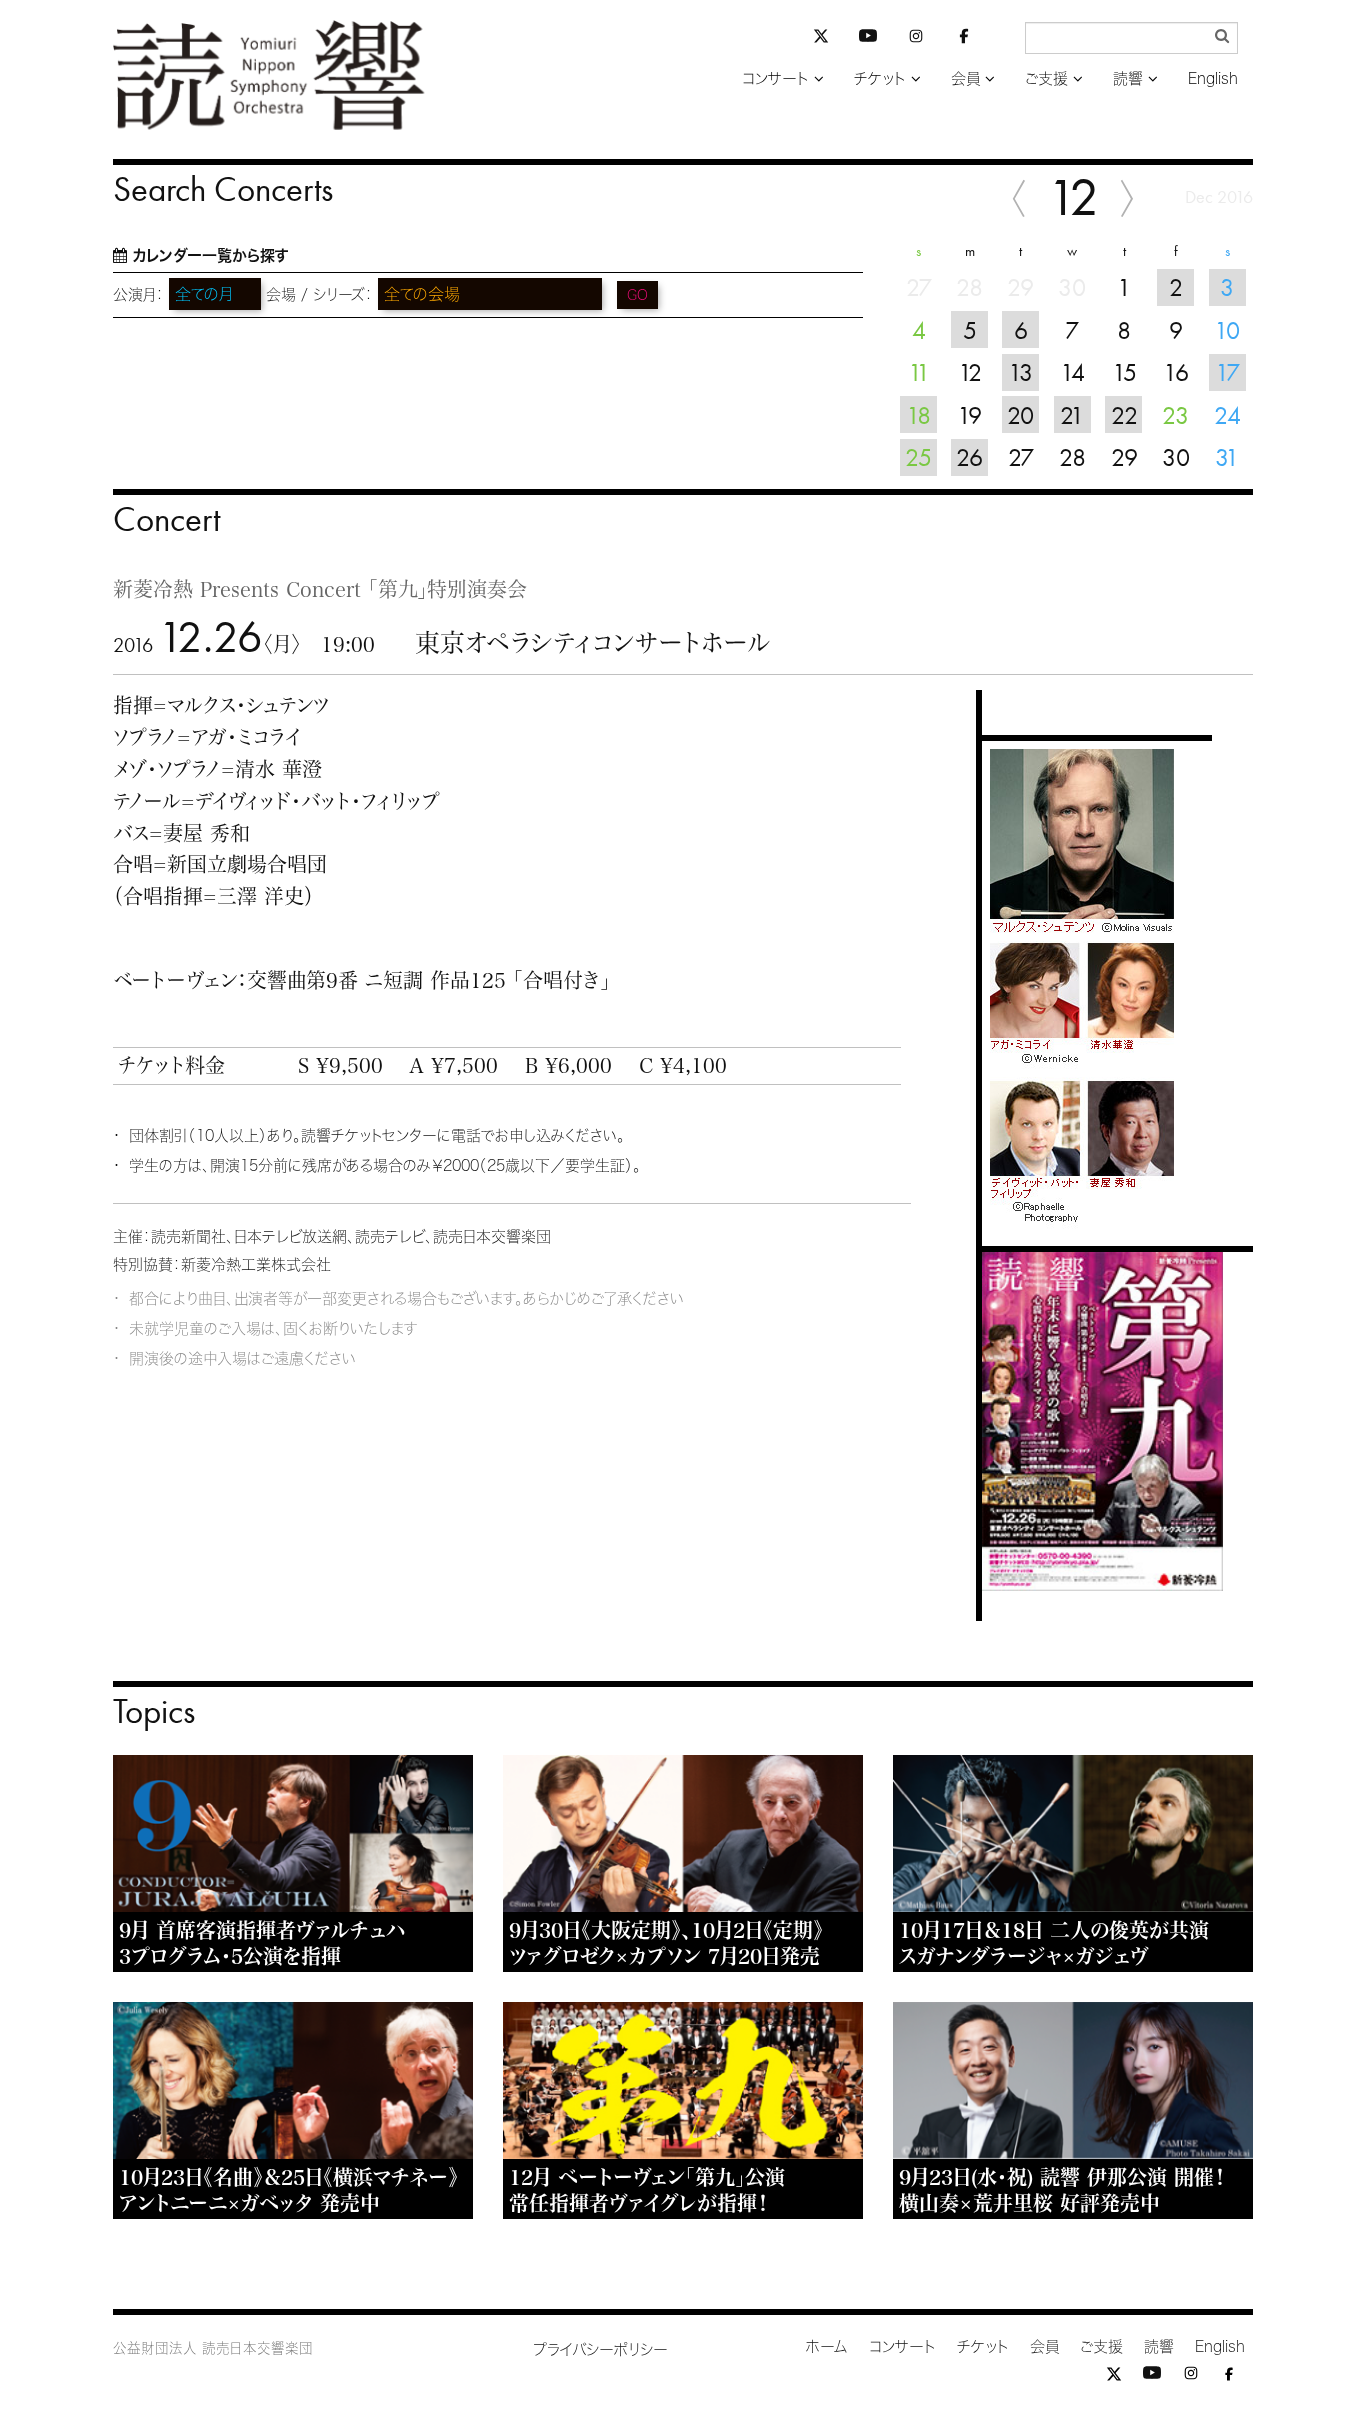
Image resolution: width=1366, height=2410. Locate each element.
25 (918, 457)
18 (918, 415)
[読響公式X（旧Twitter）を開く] (821, 38)
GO (637, 295)
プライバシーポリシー (600, 2349)
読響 (1128, 78)
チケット (880, 78)
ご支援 (1046, 78)
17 (1227, 372)
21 (1072, 415)
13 (1020, 372)
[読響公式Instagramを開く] (916, 39)
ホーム (827, 2346)
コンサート (775, 78)
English (1213, 78)
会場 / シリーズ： (319, 294)
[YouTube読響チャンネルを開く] (868, 39)
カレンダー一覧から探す (210, 255)
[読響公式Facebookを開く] (964, 39)
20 (1020, 415)
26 (969, 457)
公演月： (138, 294)
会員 (965, 78)
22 (1124, 415)
